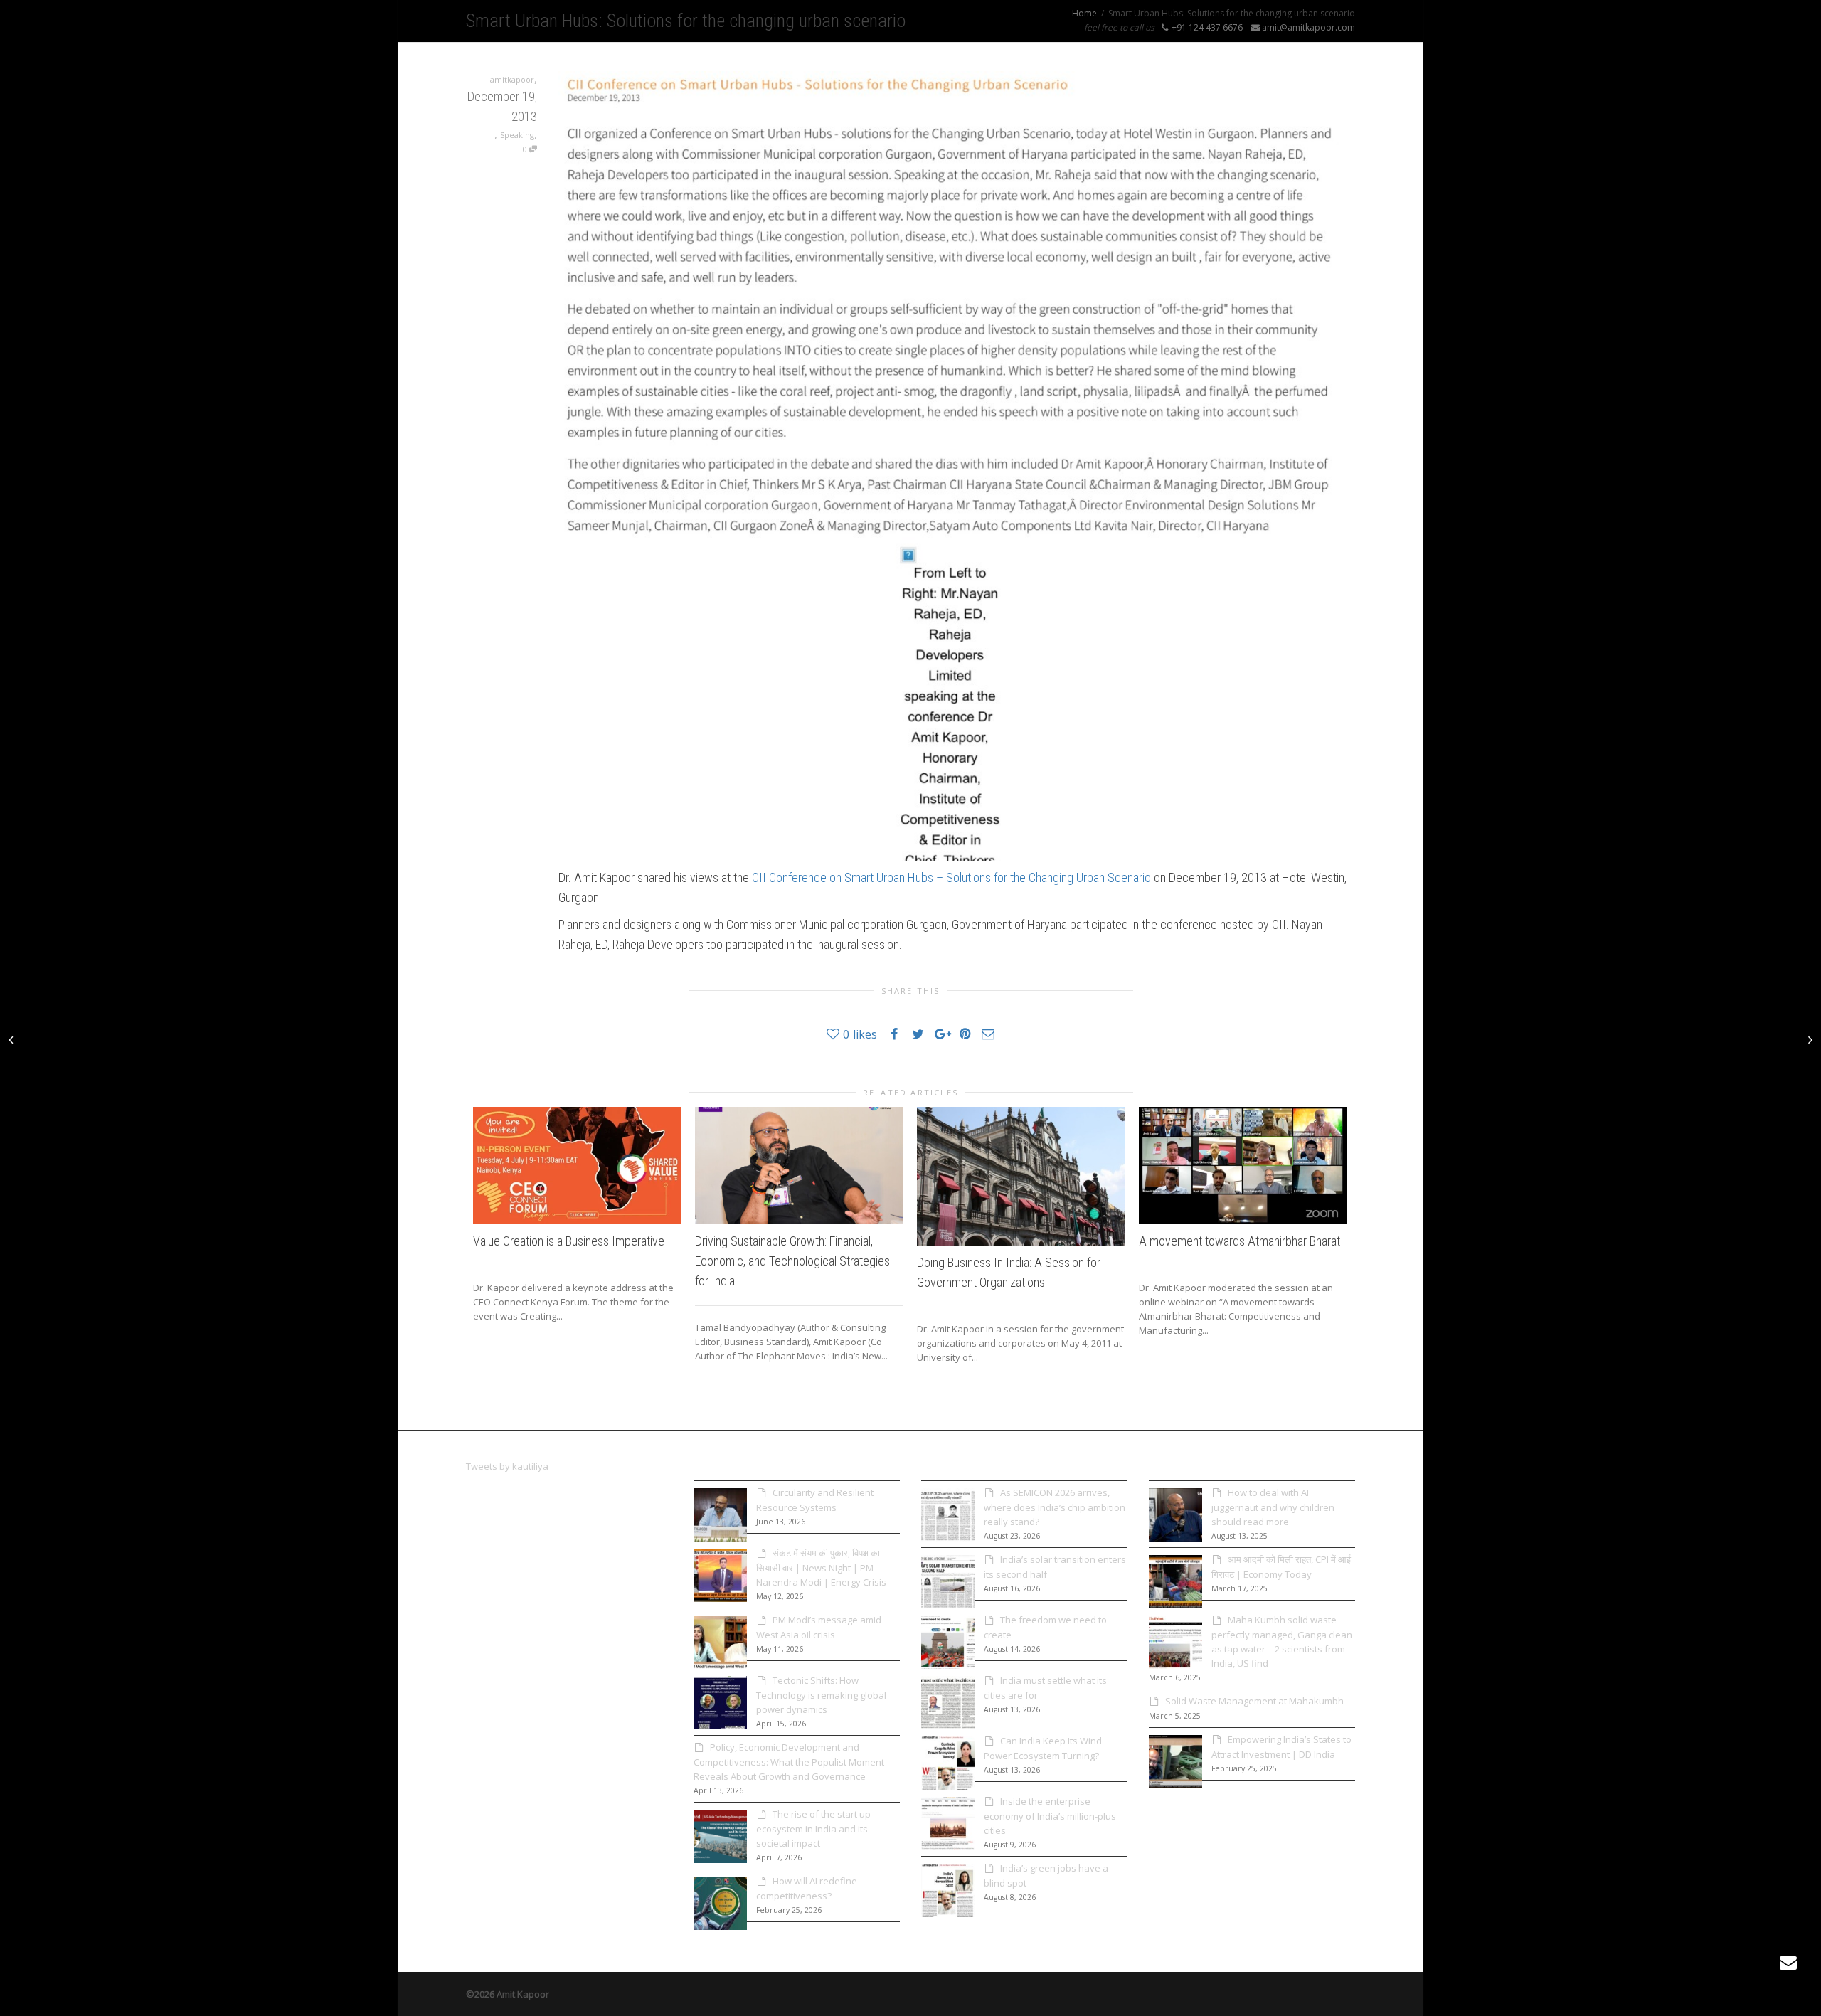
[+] (577, 1165)
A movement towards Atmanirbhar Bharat (1239, 1241)
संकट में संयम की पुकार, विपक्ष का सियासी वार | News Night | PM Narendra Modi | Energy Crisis (821, 1567)
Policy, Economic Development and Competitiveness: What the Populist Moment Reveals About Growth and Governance (789, 1762)
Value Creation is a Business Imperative (569, 1241)
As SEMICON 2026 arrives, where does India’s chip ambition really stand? (1055, 1507)
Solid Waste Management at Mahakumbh (1254, 1701)
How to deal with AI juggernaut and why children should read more (1273, 1507)
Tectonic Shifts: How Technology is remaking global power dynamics (821, 1695)
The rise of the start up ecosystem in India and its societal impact (813, 1829)
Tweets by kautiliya (507, 1466)
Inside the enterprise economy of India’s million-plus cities (1050, 1816)
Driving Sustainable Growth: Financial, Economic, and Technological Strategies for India (792, 1261)
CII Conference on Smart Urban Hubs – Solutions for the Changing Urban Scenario (951, 877)
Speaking (517, 135)
